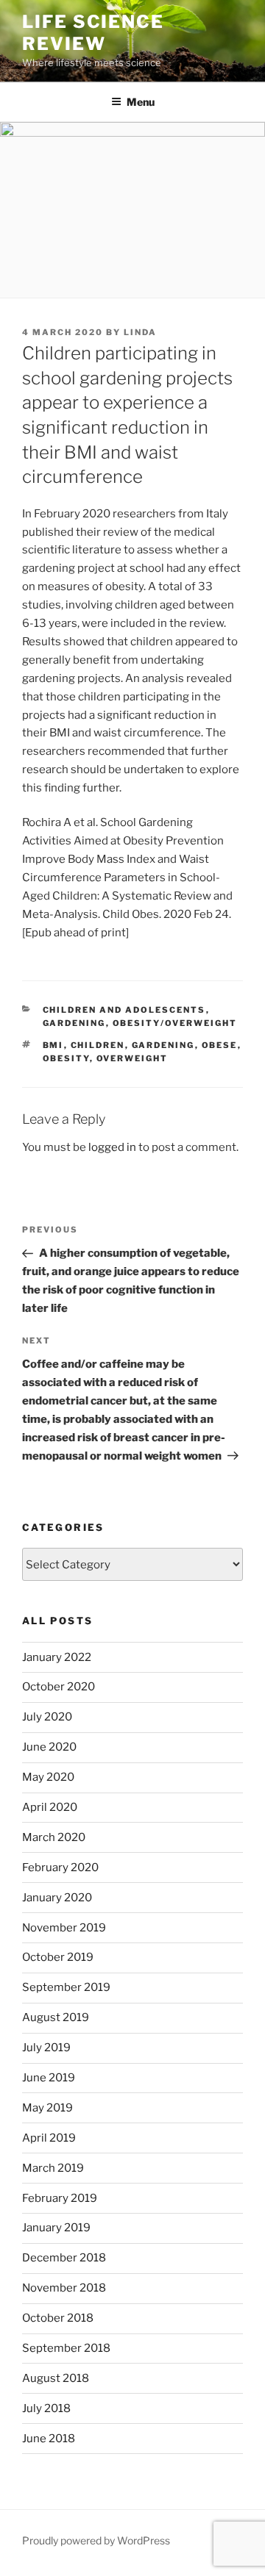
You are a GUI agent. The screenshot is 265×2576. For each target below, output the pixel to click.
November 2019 (64, 1928)
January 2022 (57, 1657)
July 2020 (47, 1717)
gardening (163, 1045)
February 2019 (60, 2198)
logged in (112, 1147)
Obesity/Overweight (175, 1023)
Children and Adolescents (124, 1010)
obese (220, 1045)
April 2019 (49, 2138)
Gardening (74, 1023)
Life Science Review (93, 33)
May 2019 (47, 2108)
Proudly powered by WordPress (96, 2540)
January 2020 (57, 1898)
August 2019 (56, 2017)
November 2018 (64, 2288)
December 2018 (64, 2258)
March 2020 (54, 1837)
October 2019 (58, 1957)
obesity (66, 1058)
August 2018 (56, 2378)
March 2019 (53, 2168)
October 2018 (58, 2318)
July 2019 (46, 2048)
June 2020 (49, 1747)
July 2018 (46, 2408)
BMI (53, 1045)
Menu (141, 102)
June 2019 (49, 2078)
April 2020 (50, 1807)
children (98, 1045)
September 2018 (66, 2348)
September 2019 (66, 1987)
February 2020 (60, 1868)
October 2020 (59, 1687)
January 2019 (56, 2228)
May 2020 (48, 1777)
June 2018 (49, 2439)
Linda (140, 332)
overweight (132, 1058)
